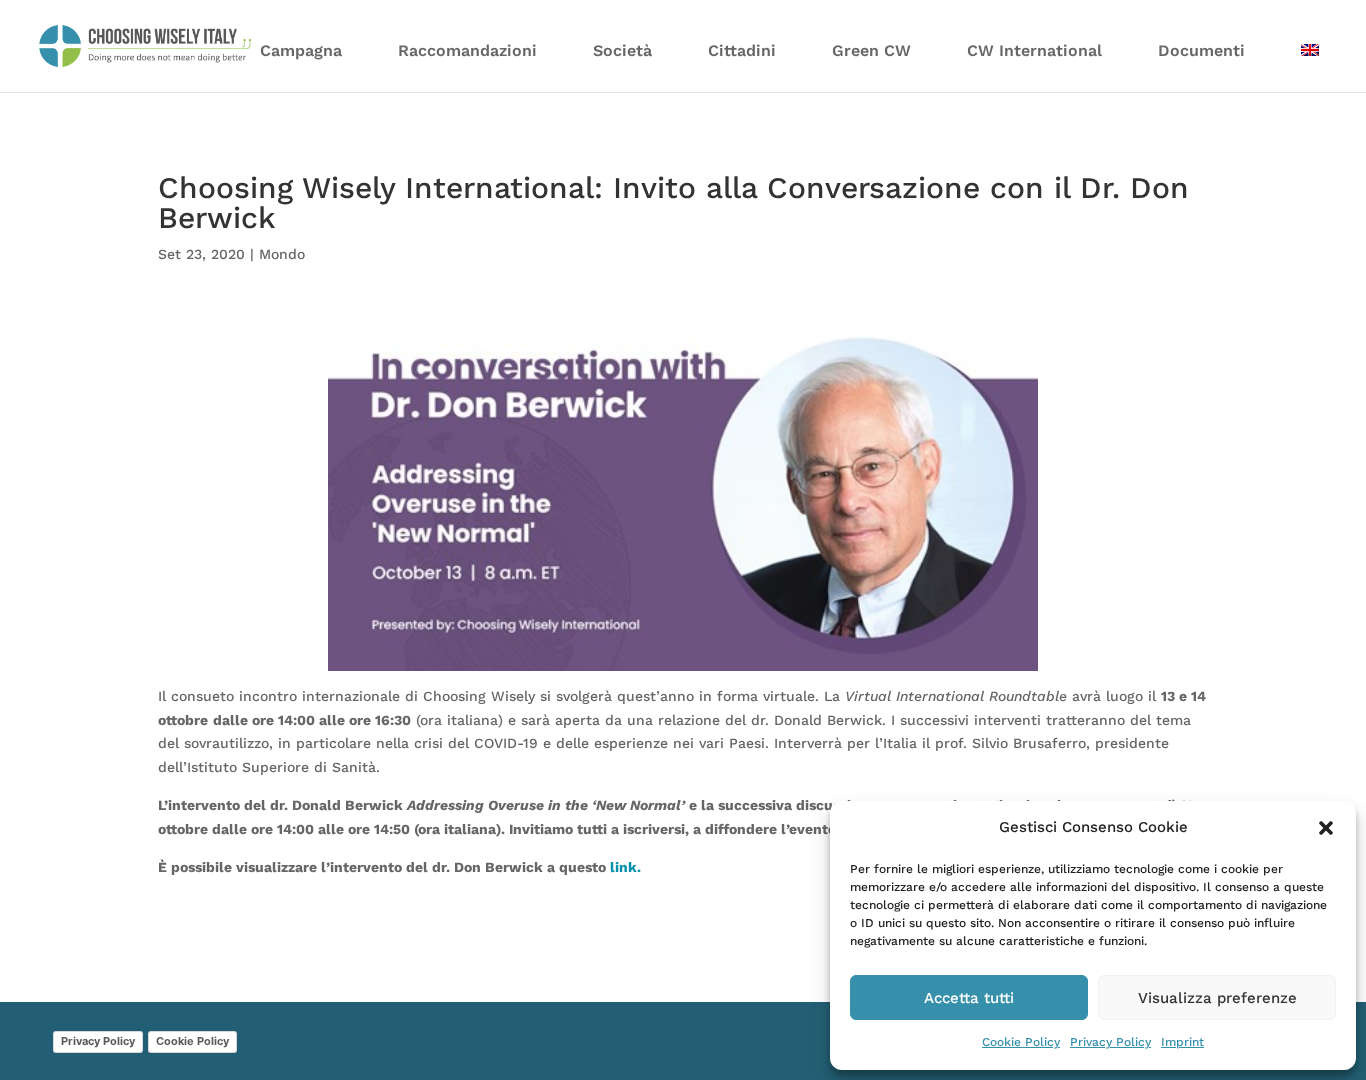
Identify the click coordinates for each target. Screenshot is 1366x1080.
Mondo (282, 254)
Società (622, 50)
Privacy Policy (1110, 1042)
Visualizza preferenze (1217, 998)
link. (625, 867)
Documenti (1201, 50)
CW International (1034, 50)
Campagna (301, 50)
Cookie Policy (1021, 1042)
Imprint (1182, 1042)
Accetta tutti (969, 998)
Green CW (871, 50)
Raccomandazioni (467, 50)
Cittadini (742, 50)
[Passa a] (1310, 62)
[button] (1326, 828)
